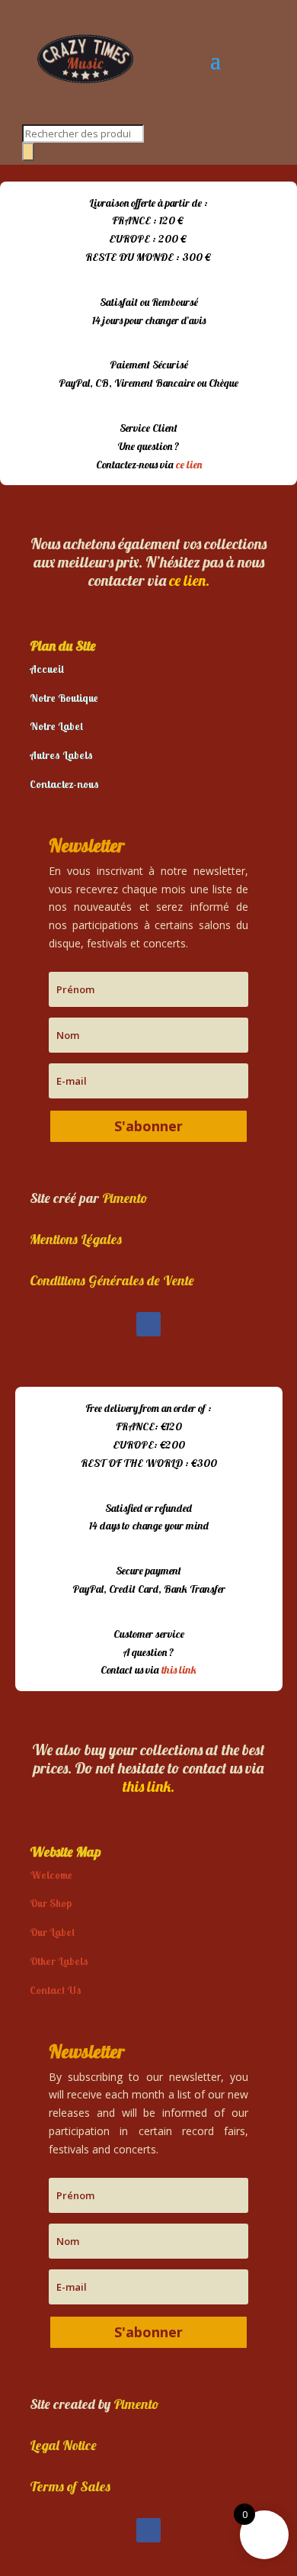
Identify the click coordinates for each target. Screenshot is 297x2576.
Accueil (47, 669)
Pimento (125, 1198)
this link (179, 1670)
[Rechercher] (28, 152)
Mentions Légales (76, 1239)
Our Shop (51, 1903)
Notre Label (56, 726)
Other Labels (59, 1961)
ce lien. (189, 580)
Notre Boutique (64, 698)
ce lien (189, 465)
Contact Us (56, 1990)
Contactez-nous (64, 784)
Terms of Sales (70, 2486)
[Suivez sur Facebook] (148, 1324)
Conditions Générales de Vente (112, 1280)
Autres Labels (61, 755)
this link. (148, 1786)
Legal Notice (63, 2445)
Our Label (52, 1932)
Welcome (51, 1875)
